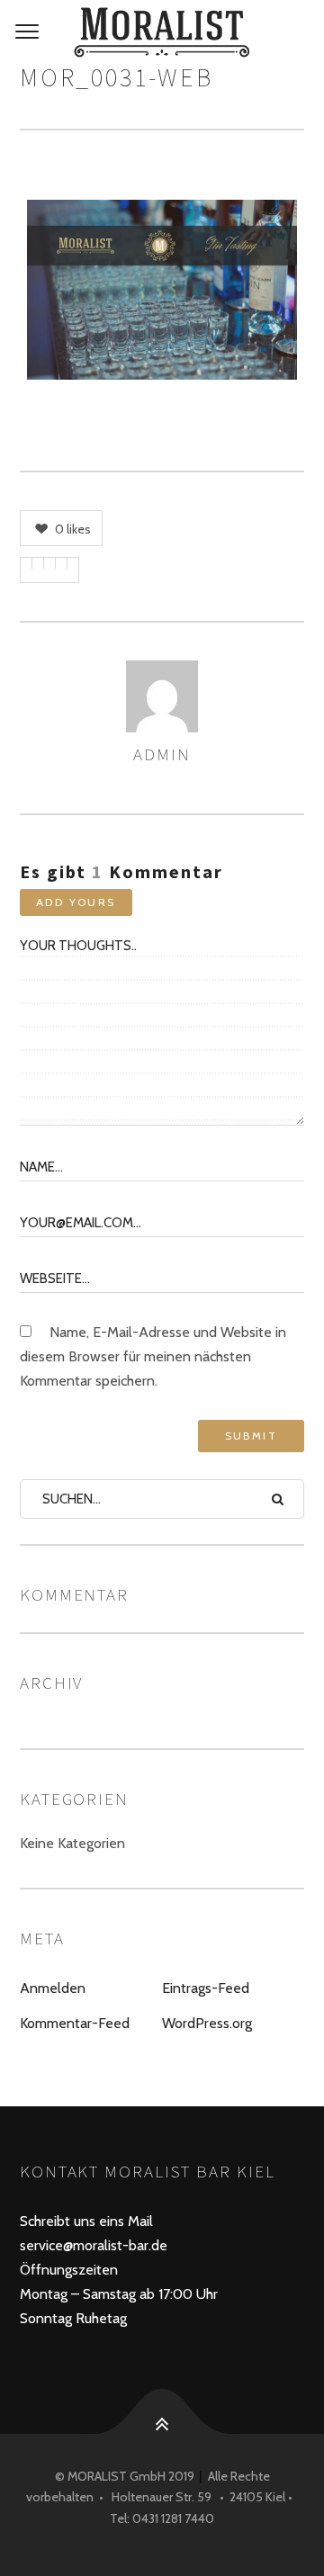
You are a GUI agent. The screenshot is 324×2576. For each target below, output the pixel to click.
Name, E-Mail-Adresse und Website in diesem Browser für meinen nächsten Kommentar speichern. (153, 1356)
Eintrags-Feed (206, 1988)
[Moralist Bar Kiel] (162, 32)
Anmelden (53, 1988)
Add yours (76, 902)
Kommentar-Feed (75, 2023)
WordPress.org (207, 2023)
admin (162, 754)
